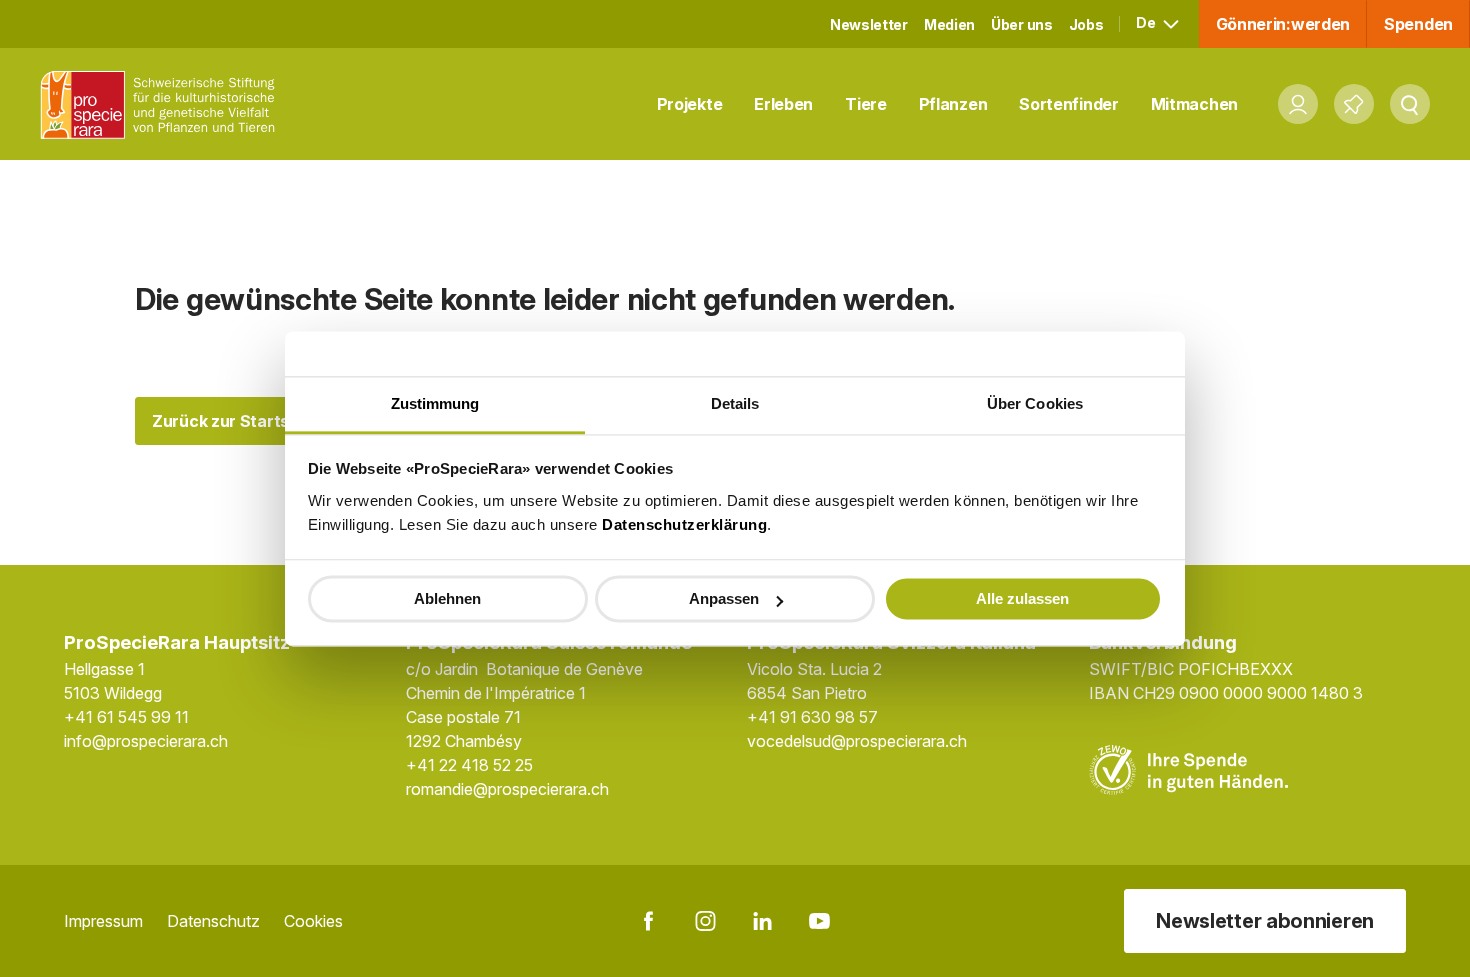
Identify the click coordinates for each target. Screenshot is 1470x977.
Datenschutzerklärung (684, 524)
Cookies (313, 921)
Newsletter (869, 24)
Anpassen (724, 598)
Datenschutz (213, 921)
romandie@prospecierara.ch (507, 789)
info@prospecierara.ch (146, 741)
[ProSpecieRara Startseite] (163, 104)
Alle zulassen (1022, 598)
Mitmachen (1194, 104)
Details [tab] (735, 403)
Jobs (1086, 24)
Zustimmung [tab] (435, 403)
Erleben (783, 104)
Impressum (103, 921)
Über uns (1022, 24)
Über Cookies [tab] (1035, 403)
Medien (949, 24)
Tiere (866, 104)
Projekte (690, 104)
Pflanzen (953, 104)
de (1147, 22)
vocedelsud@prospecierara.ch (857, 741)
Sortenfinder (1068, 104)
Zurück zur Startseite (235, 421)
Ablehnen (447, 598)
